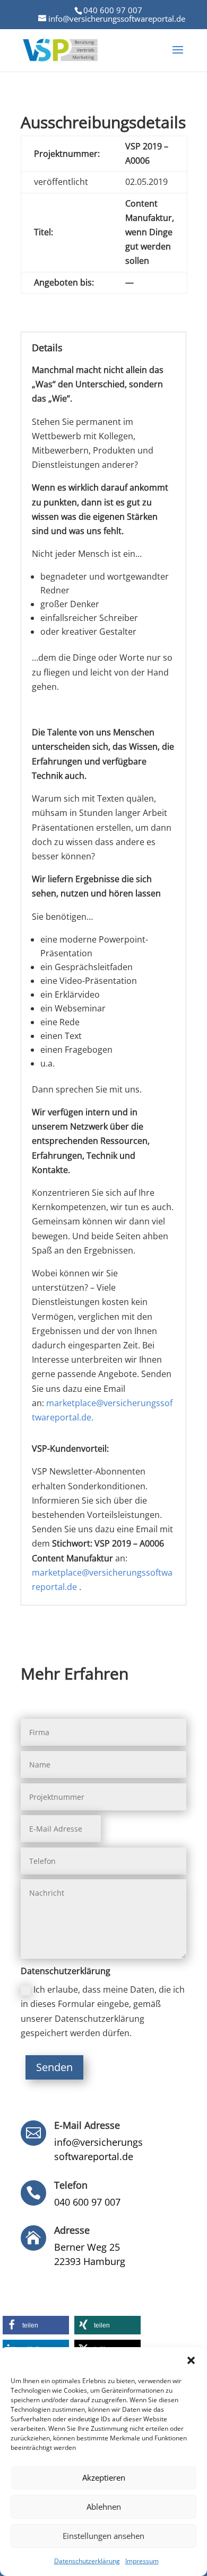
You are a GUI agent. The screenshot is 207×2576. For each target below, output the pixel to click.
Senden (54, 2067)
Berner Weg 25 (87, 2247)
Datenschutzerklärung (87, 2561)
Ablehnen (104, 2507)
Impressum (142, 2561)
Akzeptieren (104, 2477)
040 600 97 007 (113, 10)
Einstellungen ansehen (103, 2536)
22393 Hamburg (90, 2261)
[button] (191, 2360)
